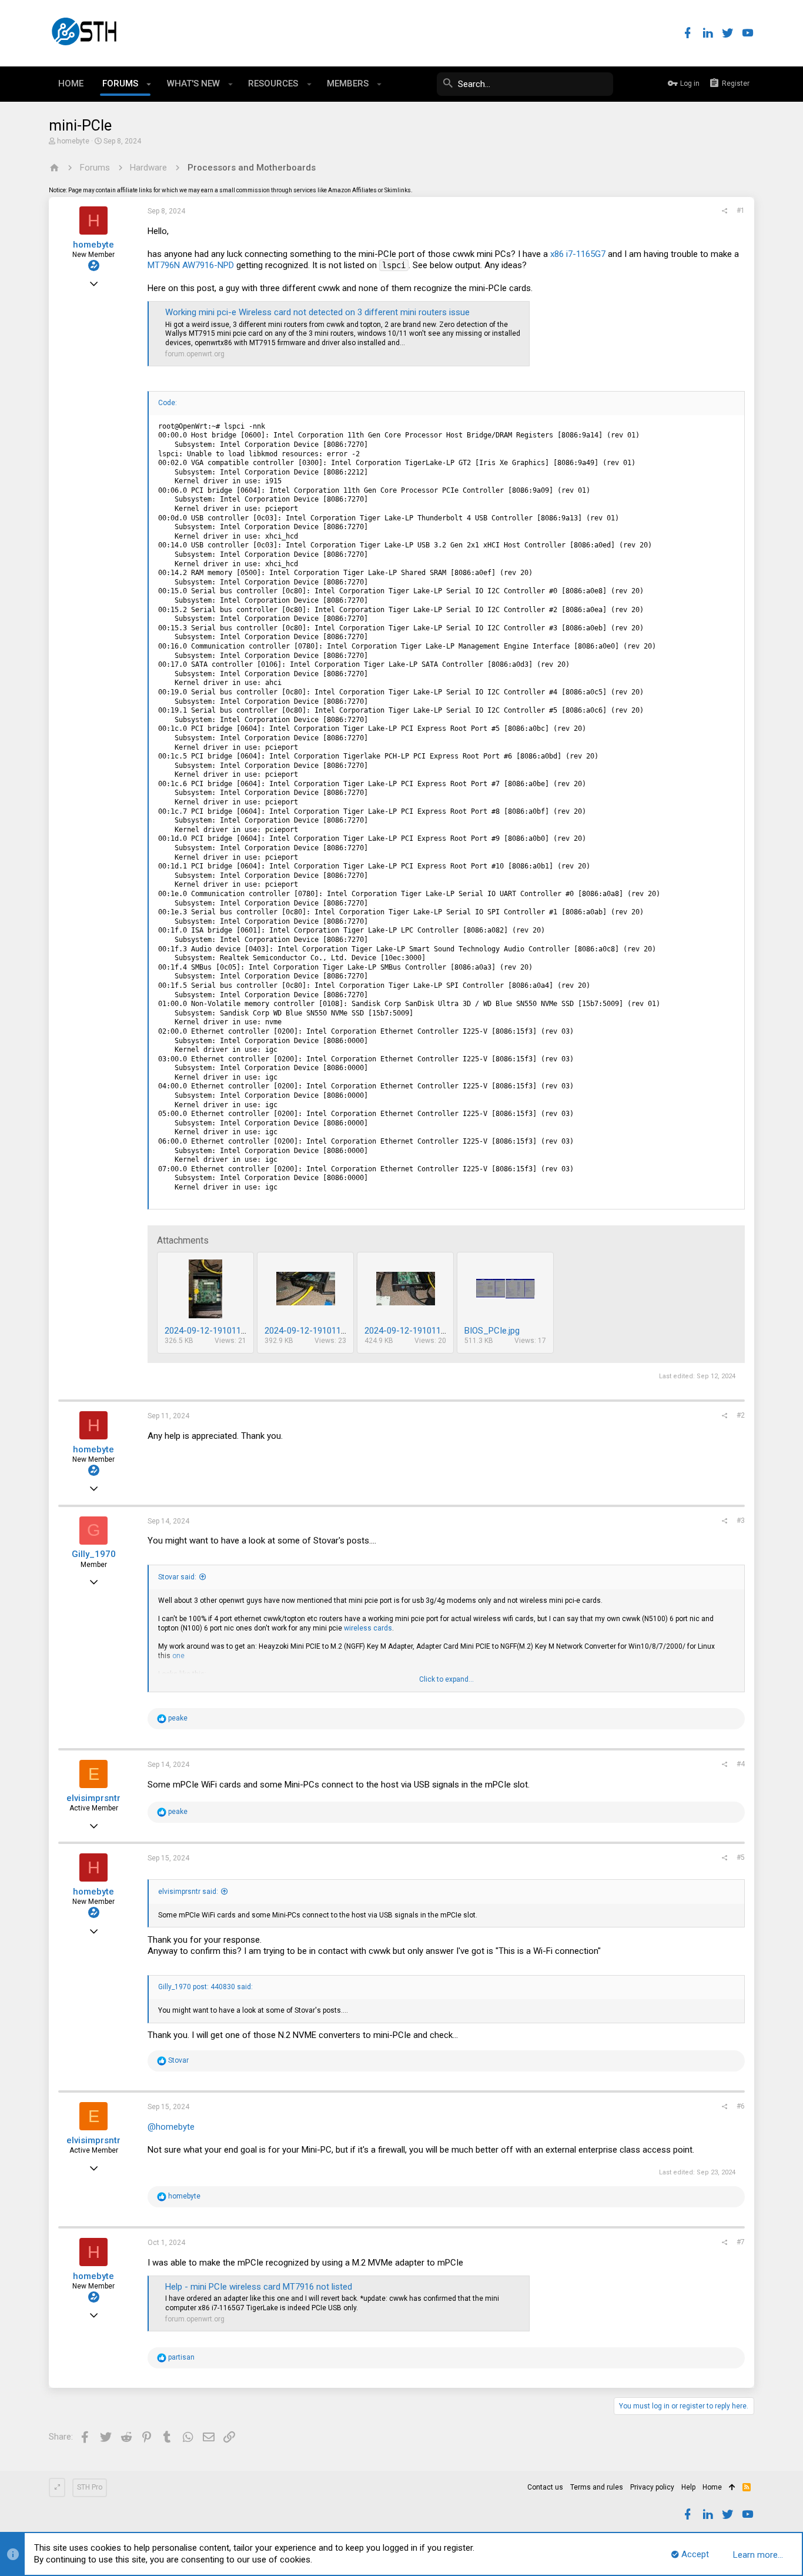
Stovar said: (177, 1577)
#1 (741, 211)
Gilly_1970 (94, 1554)
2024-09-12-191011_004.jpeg (221, 1331)
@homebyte (171, 2127)
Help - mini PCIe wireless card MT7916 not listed (259, 2287)
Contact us (545, 2487)
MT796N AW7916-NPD (191, 265)
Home (712, 2487)
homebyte (73, 141)
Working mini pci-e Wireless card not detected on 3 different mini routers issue (317, 312)
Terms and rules (597, 2487)
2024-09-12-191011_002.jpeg (421, 1331)
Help (688, 2487)
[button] (149, 84)
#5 (741, 1857)
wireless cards (368, 1628)
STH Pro (90, 2487)
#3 (741, 1521)
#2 (741, 1415)
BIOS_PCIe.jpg (492, 1331)
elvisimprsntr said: (188, 1892)
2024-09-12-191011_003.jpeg (321, 1331)
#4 (741, 1764)
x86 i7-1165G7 (579, 254)
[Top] (732, 2488)
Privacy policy (652, 2487)
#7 (741, 2242)
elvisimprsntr (93, 1798)
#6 (741, 2106)
